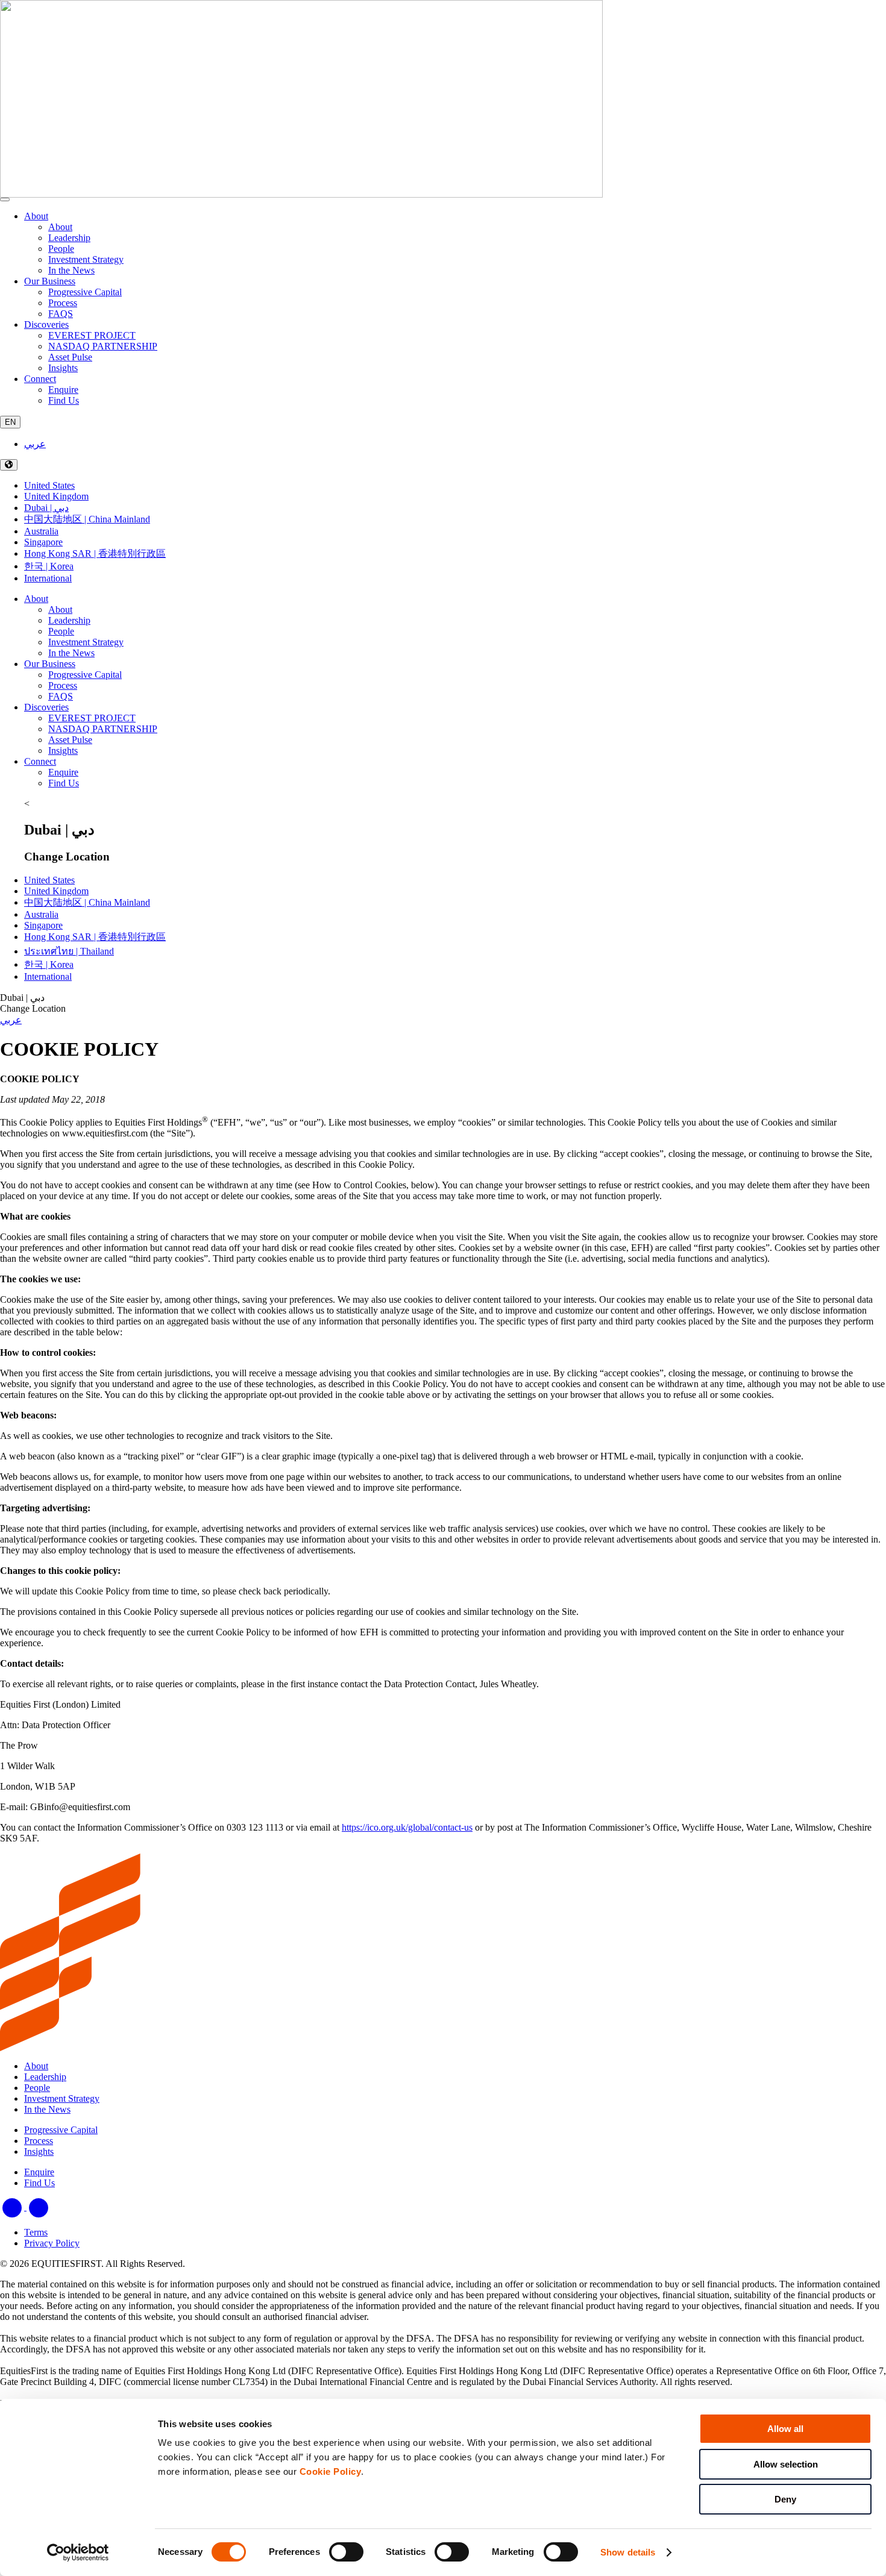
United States (49, 485)
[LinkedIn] (13, 2207)
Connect (40, 379)
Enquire (63, 772)
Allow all (785, 2429)
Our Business (50, 281)
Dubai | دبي (46, 508)
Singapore (43, 542)
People (61, 631)
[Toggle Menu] (5, 199)
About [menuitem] (60, 227)
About (36, 216)
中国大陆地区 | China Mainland (87, 519)
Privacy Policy (52, 2243)
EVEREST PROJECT (92, 718)
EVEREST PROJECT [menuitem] (92, 335)
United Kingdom (56, 496)
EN (10, 422)
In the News (71, 653)
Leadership (69, 620)
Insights (63, 751)
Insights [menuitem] (63, 368)
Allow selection (786, 2464)
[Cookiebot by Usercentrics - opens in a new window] (78, 2552)
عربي (35, 444)
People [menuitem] (61, 249)
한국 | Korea (49, 566)
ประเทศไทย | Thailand (69, 951)
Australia (41, 531)
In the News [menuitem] (71, 270)
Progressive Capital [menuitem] (85, 292)
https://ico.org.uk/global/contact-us (407, 1827)
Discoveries (46, 324)
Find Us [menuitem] (64, 400)
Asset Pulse (70, 740)
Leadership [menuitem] (69, 238)
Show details (628, 2552)
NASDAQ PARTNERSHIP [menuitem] (103, 346)
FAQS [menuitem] (61, 314)
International (48, 578)
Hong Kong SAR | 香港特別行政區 (95, 553)
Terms (36, 2232)
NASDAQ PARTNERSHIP (103, 729)
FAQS (61, 696)
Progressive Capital (85, 675)
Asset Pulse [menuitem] (70, 357)
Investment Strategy (86, 642)
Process (63, 685)
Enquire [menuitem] (63, 390)
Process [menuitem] (63, 303)
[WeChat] (39, 2207)
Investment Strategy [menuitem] (86, 259)
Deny (785, 2499)
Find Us (64, 783)
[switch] (346, 2552)
